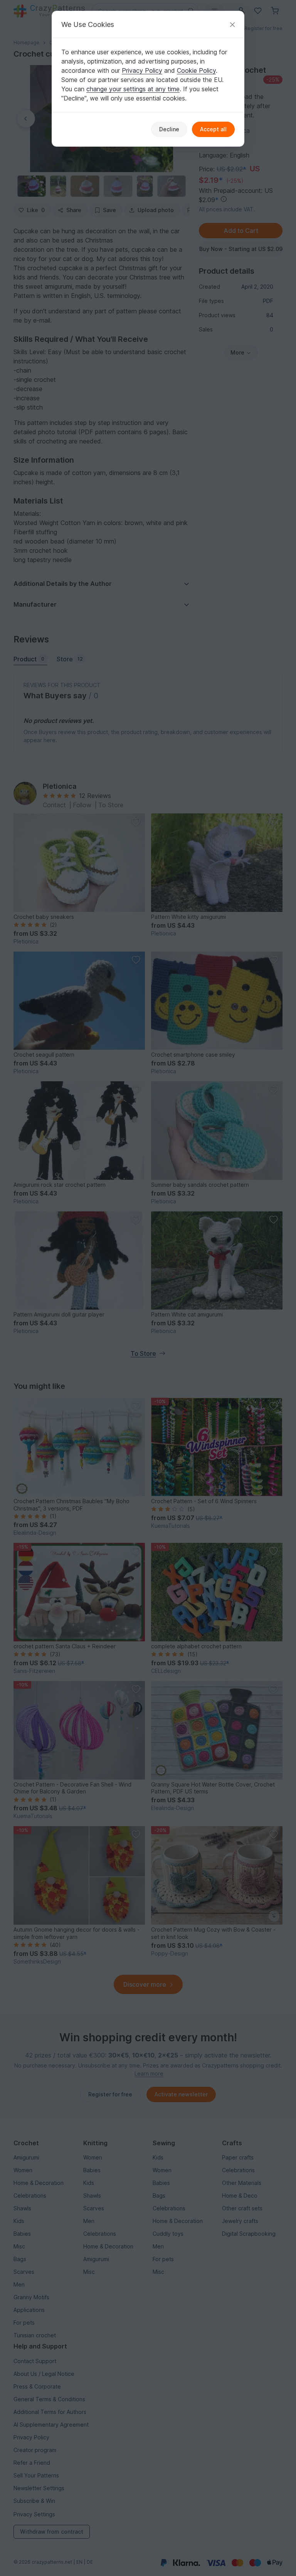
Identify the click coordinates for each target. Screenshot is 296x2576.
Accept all (213, 129)
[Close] (232, 24)
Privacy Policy (142, 70)
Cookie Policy (196, 70)
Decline (169, 129)
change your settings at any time (133, 89)
